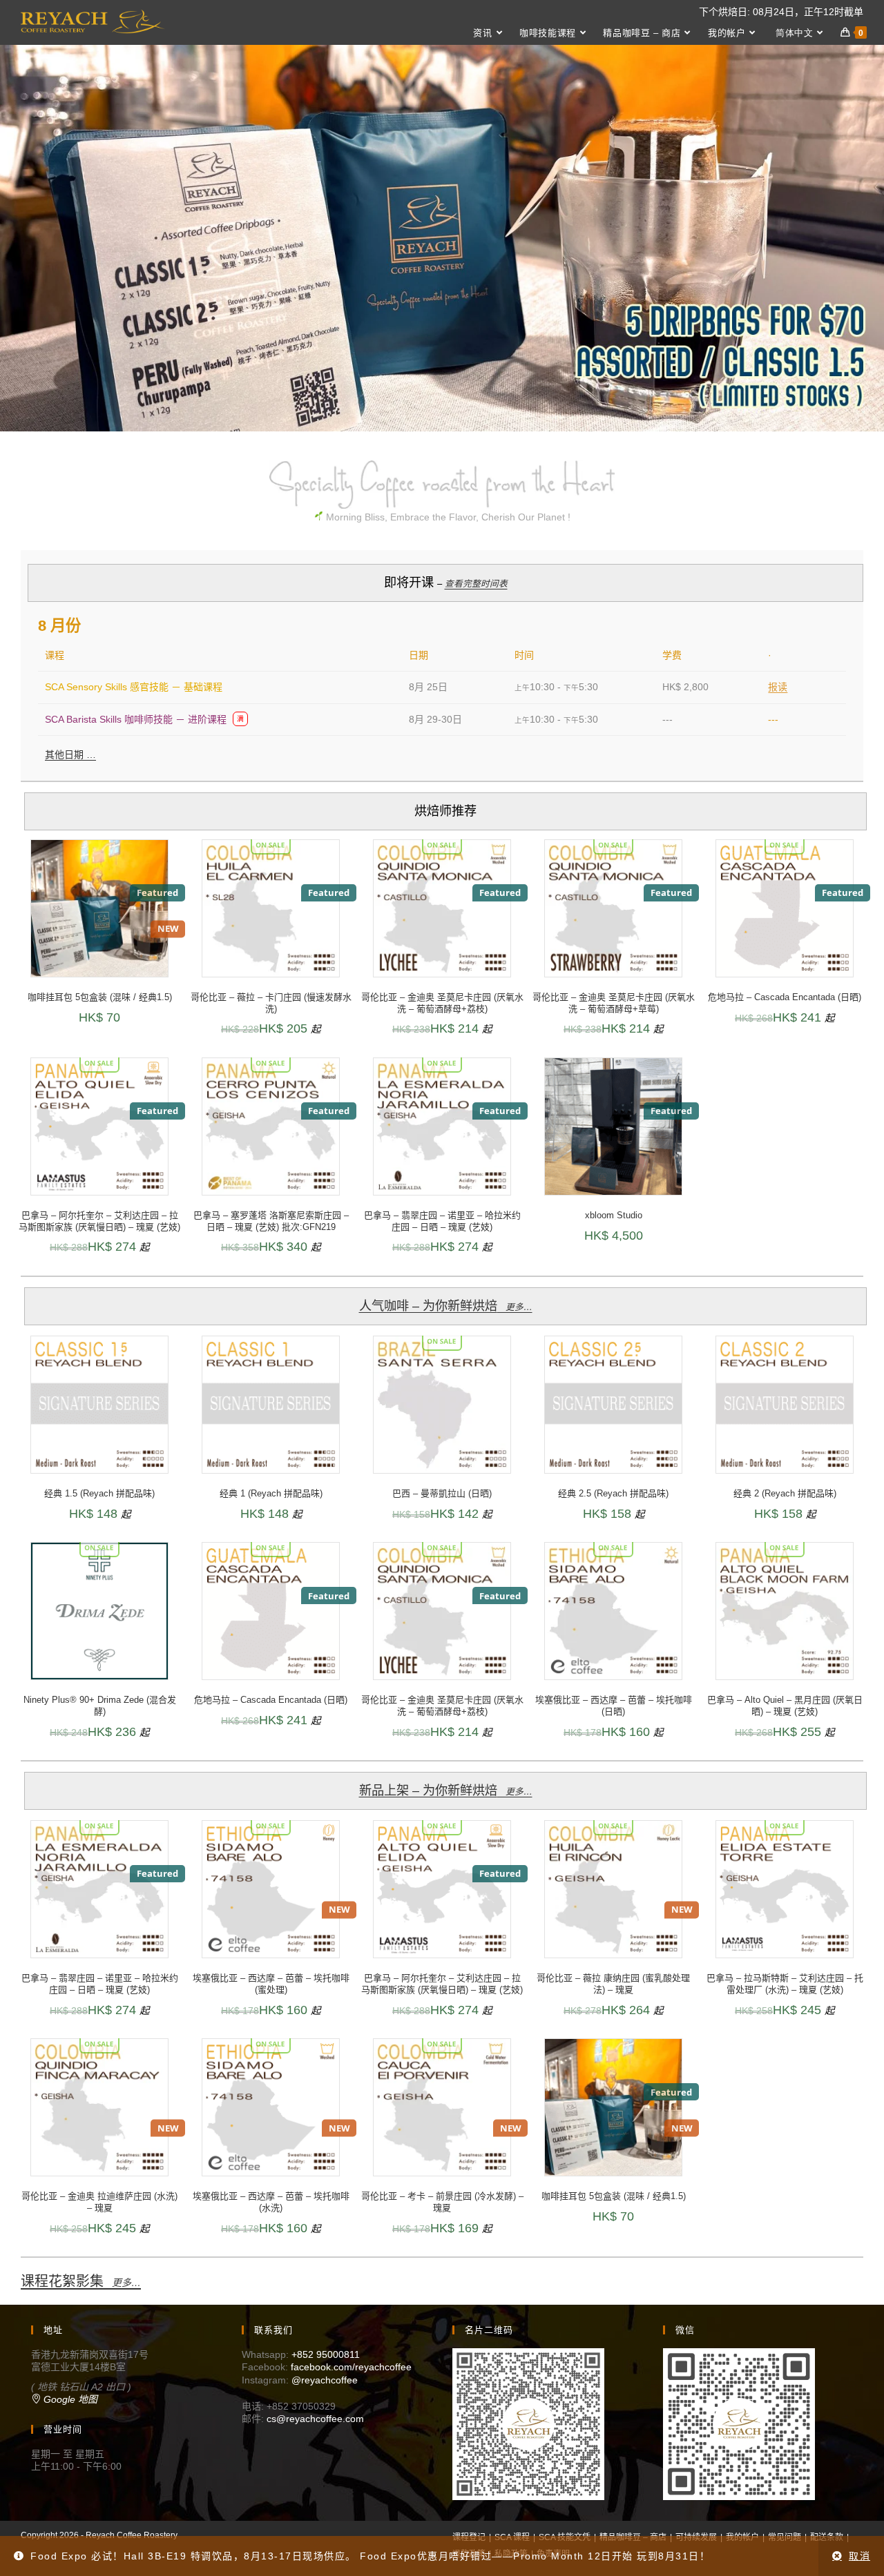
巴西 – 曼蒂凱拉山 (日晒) (442, 1493)
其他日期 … (70, 754)
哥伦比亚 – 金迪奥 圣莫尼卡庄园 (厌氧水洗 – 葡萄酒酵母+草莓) (614, 1003)
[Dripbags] (442, 238)
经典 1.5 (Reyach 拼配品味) (99, 1493)
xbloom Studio (614, 1215)
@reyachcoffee (325, 2380)
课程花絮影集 (81, 2281)
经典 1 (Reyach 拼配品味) (271, 1493)
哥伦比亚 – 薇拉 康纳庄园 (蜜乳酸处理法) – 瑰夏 (613, 1984)
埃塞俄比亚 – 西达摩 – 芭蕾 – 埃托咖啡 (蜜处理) (271, 1984)
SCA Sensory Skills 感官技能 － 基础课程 (134, 687)
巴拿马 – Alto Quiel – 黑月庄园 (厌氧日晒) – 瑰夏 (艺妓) (785, 1706)
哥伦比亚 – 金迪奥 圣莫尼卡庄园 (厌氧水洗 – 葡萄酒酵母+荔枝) (442, 1003)
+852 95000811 (326, 2354)
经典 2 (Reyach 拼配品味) (785, 1493)
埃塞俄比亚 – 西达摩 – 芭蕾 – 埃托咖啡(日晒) (614, 1706)
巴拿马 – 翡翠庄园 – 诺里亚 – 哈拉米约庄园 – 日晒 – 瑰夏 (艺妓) (442, 1221)
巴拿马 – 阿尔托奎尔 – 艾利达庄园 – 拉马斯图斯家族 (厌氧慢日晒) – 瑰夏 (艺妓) (99, 1221)
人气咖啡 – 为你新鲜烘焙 (446, 1306)
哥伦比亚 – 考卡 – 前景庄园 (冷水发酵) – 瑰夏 (442, 2202)
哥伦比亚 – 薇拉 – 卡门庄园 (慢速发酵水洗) (271, 1003)
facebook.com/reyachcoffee (351, 2367)
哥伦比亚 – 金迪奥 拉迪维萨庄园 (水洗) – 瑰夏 (99, 2202)
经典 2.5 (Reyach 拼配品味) (613, 1493)
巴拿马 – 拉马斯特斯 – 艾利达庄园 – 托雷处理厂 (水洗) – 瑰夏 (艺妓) (785, 1984)
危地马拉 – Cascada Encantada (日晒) (785, 997)
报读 (778, 687)
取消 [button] (859, 2556)
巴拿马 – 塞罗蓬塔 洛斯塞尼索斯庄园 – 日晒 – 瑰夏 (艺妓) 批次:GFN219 (271, 1221)
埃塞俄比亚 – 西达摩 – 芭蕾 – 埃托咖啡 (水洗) (271, 2202)
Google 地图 (69, 2399)
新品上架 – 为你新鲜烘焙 (446, 1790)
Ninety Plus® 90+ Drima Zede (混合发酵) (100, 1706)
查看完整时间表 (476, 584)
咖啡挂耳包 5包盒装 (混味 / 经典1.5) (100, 997)
